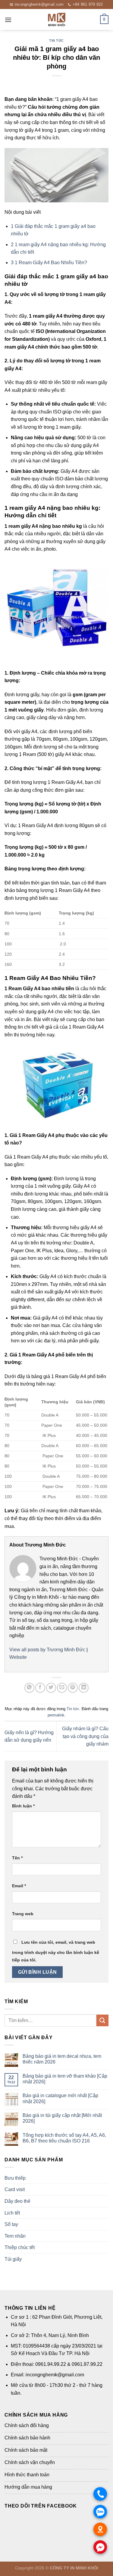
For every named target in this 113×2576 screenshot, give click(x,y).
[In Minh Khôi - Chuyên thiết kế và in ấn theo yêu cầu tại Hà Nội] (57, 20)
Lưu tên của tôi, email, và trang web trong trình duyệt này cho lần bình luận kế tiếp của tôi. (56, 1951)
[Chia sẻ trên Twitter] (51, 1688)
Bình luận (23, 1806)
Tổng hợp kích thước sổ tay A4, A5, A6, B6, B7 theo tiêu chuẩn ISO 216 (64, 2138)
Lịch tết (12, 2213)
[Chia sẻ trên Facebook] (40, 1688)
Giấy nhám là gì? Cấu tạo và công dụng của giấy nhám (85, 1736)
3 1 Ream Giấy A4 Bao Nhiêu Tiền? (50, 263)
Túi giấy (13, 2259)
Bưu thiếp (15, 2178)
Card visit (15, 2189)
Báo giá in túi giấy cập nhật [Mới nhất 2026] (62, 2118)
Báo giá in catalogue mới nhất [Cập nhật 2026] (60, 2098)
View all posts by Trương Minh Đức (47, 1650)
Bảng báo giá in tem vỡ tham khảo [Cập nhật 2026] (65, 2079)
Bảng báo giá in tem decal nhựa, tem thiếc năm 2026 (62, 2059)
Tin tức (56, 41)
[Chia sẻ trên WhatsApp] (29, 1688)
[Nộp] (102, 2020)
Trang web (23, 1914)
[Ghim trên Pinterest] (73, 1688)
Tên (17, 1858)
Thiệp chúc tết (20, 2247)
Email (19, 1886)
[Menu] (8, 20)
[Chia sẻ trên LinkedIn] (84, 1688)
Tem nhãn (15, 2236)
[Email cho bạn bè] (62, 1688)
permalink (56, 1715)
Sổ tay (11, 2224)
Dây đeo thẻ (17, 2201)
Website (18, 1657)
